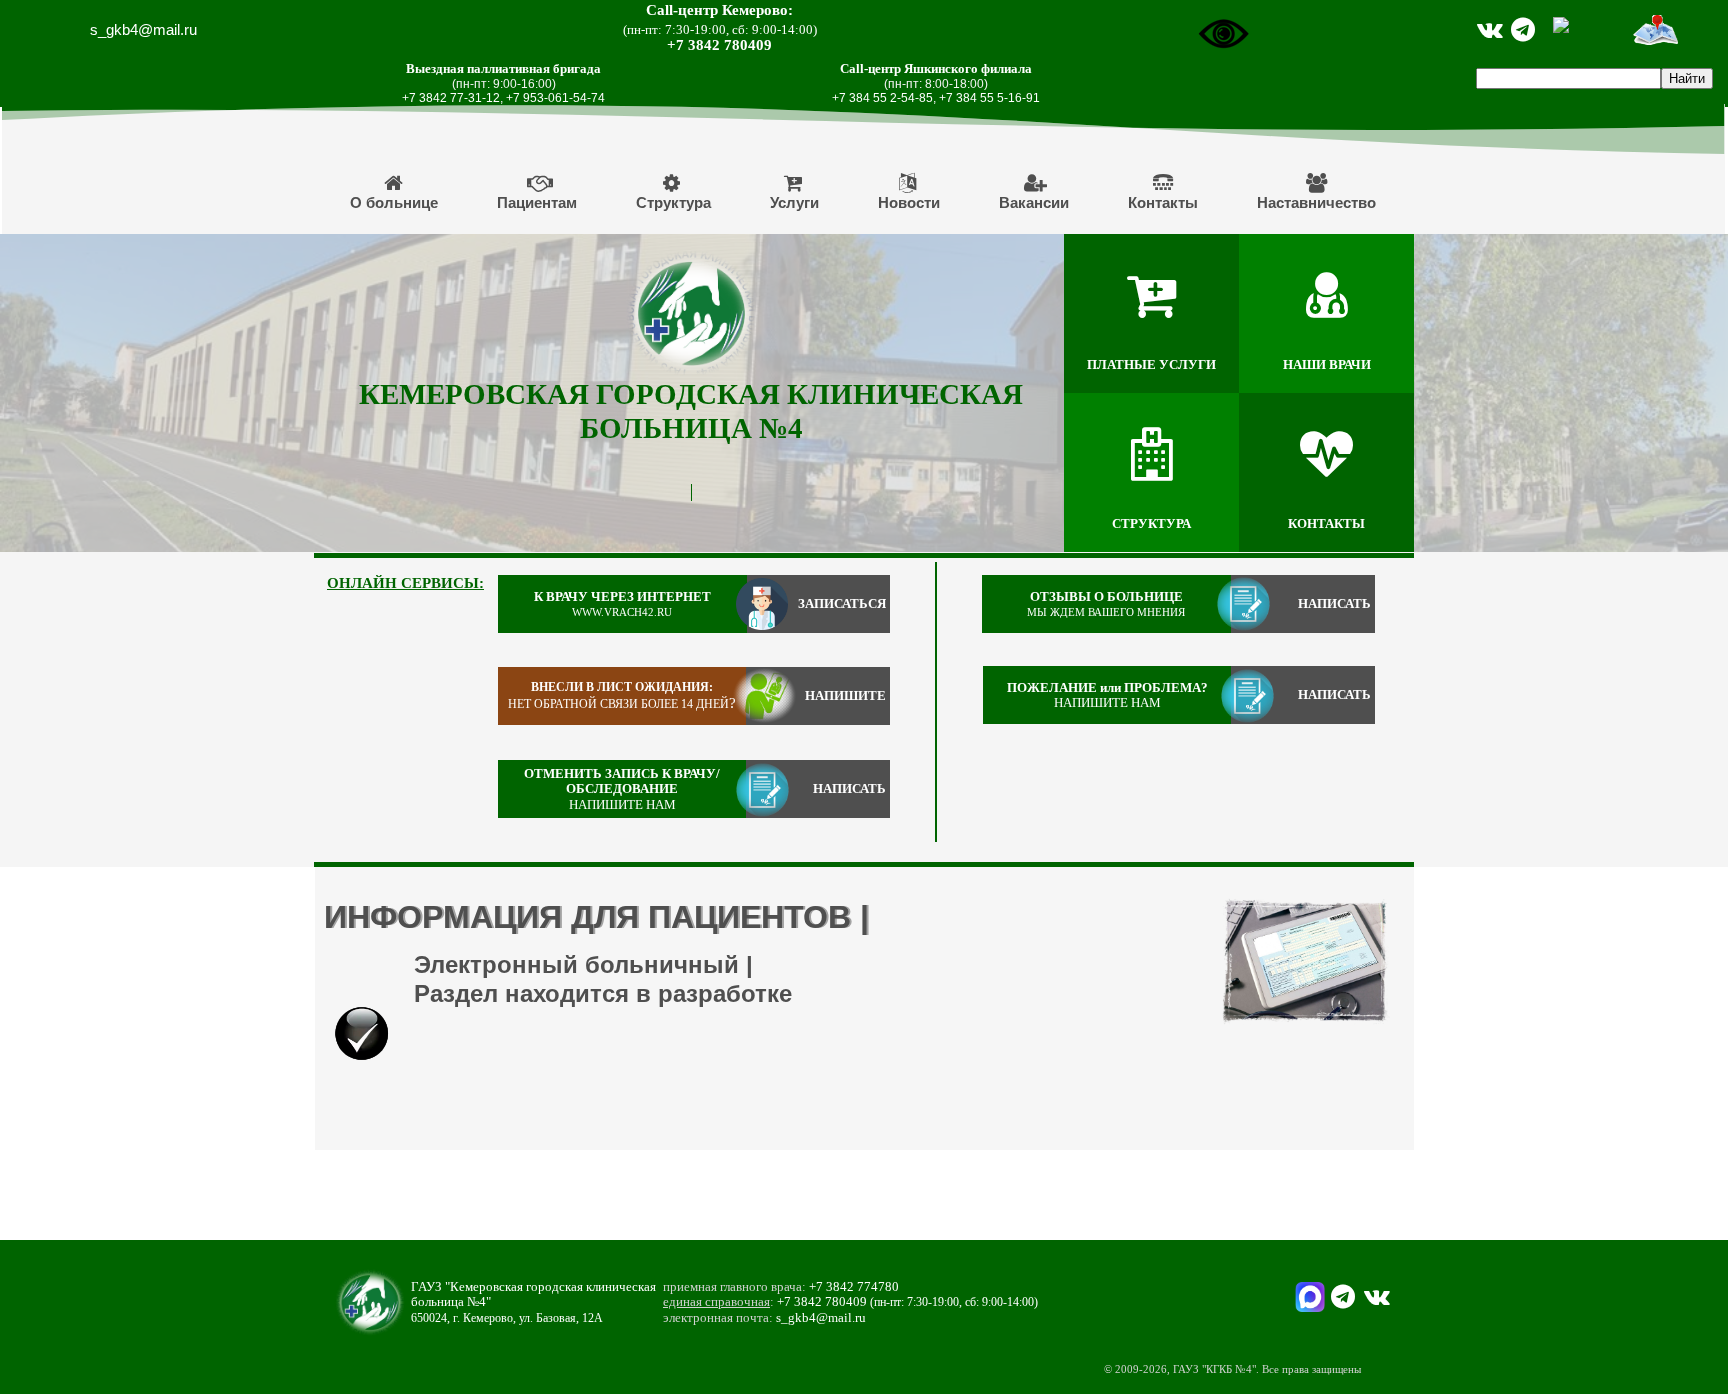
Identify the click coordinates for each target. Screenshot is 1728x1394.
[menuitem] (394, 192)
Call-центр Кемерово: (719, 10)
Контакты (1163, 202)
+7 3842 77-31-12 (451, 98)
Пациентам (537, 202)
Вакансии (1034, 202)
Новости (909, 202)
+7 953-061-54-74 (555, 98)
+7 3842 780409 (719, 45)
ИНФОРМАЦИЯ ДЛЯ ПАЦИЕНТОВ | (596, 917)
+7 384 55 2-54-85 (882, 98)
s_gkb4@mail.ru (143, 29)
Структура (673, 202)
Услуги (794, 202)
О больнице (394, 202)
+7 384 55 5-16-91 (989, 98)
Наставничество (1316, 202)
